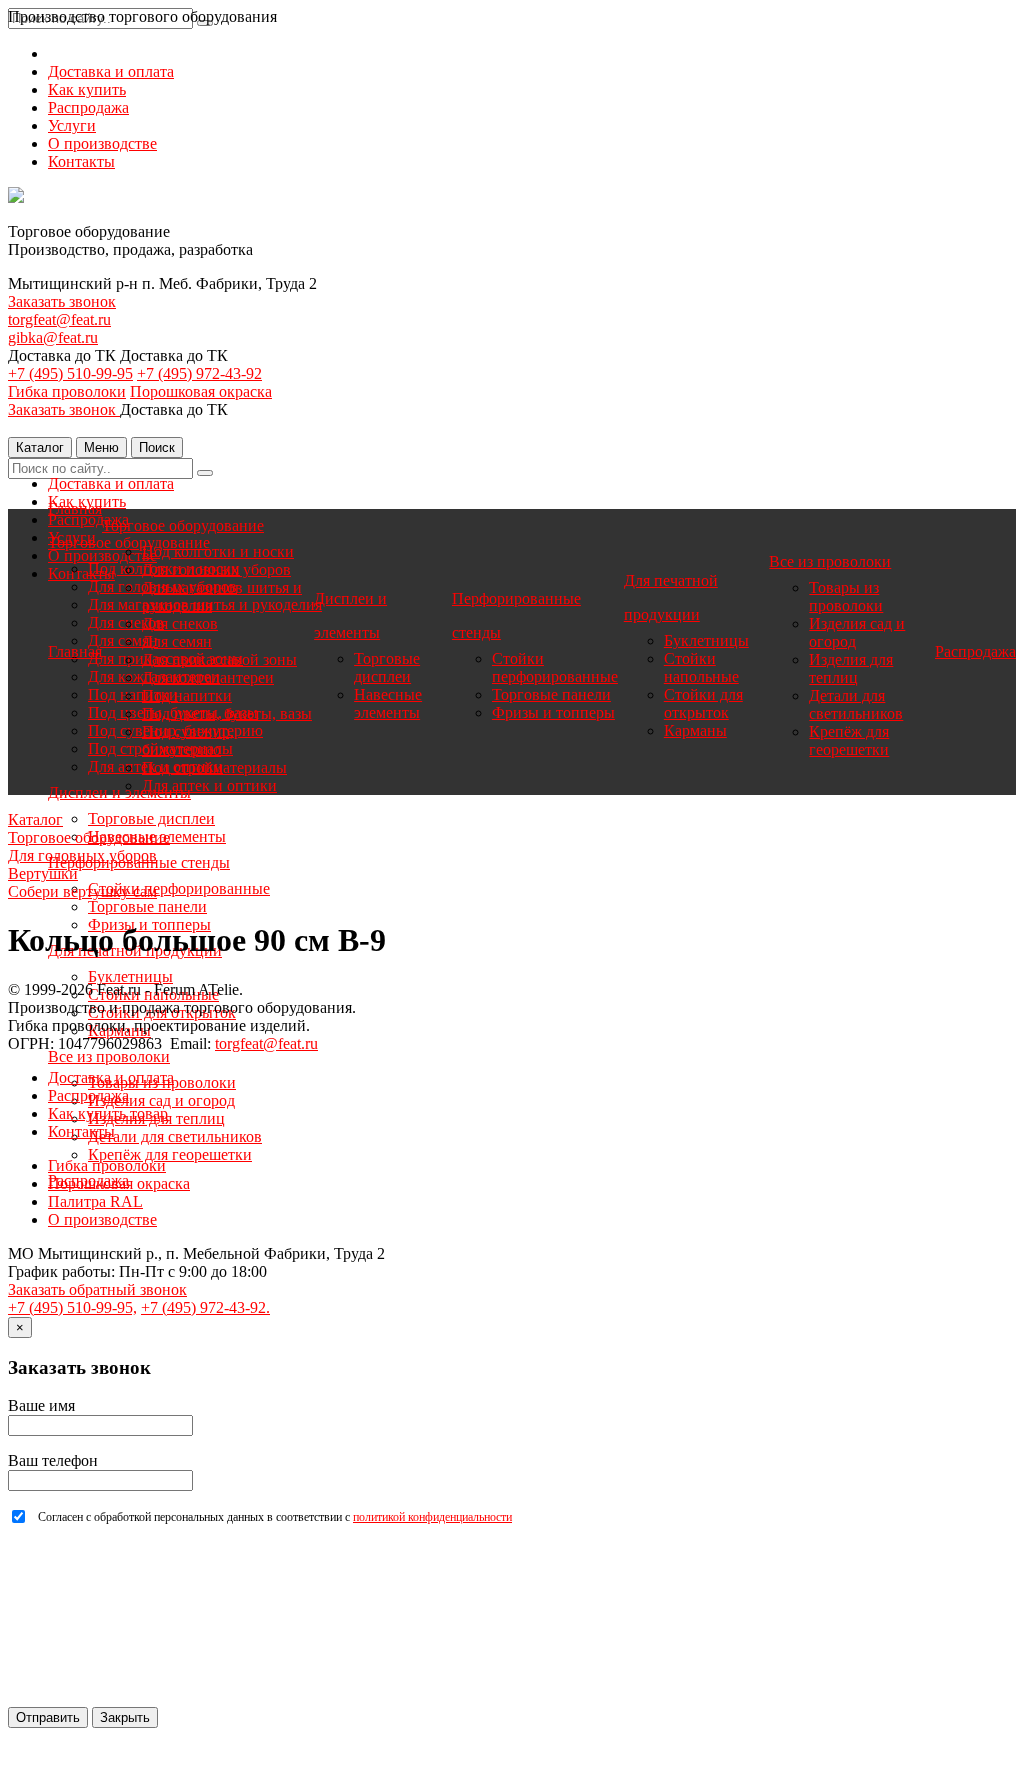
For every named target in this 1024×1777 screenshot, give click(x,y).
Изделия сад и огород (161, 1100)
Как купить (87, 89)
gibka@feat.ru (53, 337)
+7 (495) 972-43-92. (205, 1307)
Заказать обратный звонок (97, 1289)
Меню (101, 447)
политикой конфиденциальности (432, 1517)
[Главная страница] (16, 197)
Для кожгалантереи (208, 677)
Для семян (177, 641)
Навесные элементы (388, 703)
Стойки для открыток (703, 703)
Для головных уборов (216, 569)
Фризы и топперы (553, 712)
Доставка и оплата (111, 71)
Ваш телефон (53, 1460)
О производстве (102, 143)
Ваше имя (41, 1405)
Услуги (72, 125)
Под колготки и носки (218, 551)
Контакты (81, 161)
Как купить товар (108, 1113)
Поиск (157, 447)
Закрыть (125, 1717)
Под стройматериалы (214, 767)
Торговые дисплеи (151, 818)
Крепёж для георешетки (170, 1154)
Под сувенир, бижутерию (188, 740)
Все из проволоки (109, 1056)
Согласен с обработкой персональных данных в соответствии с (275, 1517)
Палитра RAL (95, 1201)
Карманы (695, 730)
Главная (75, 508)
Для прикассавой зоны (219, 659)
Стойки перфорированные (179, 888)
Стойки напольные (701, 667)
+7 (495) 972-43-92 (199, 373)
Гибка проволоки (67, 391)
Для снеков (180, 623)
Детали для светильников (175, 1136)
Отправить (48, 1717)
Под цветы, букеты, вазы (227, 713)
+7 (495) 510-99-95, (72, 1307)
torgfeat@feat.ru (59, 319)
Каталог (40, 447)
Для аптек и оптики (209, 785)
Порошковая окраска (201, 391)
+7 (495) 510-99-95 (70, 373)
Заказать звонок (62, 301)
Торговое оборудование (183, 525)
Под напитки (187, 695)
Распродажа (88, 107)
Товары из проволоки (846, 596)
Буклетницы (130, 976)
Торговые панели (147, 906)
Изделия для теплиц (851, 668)
